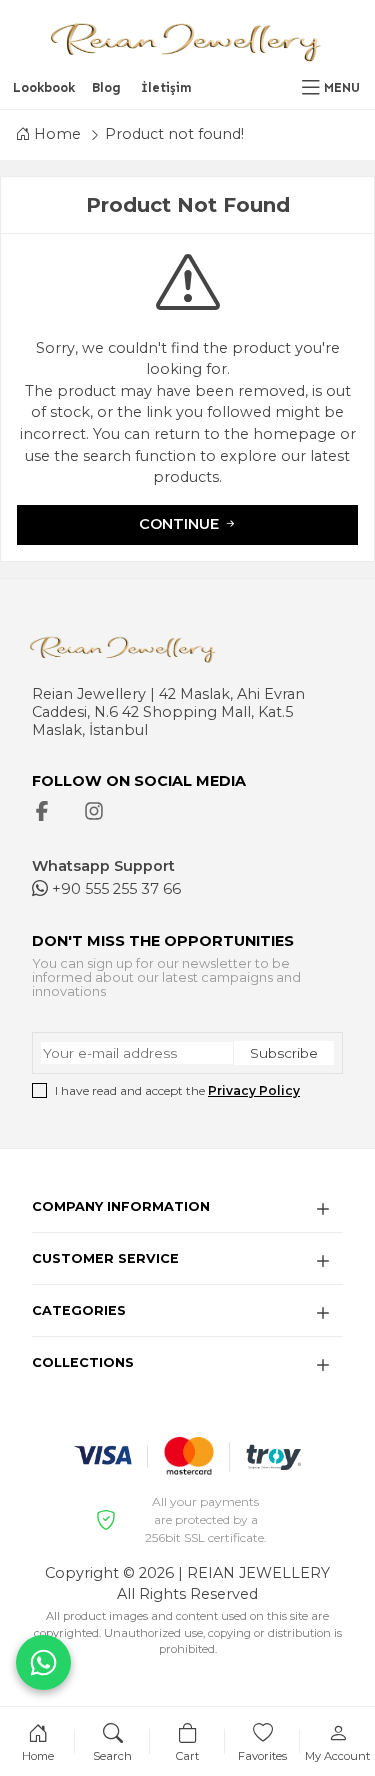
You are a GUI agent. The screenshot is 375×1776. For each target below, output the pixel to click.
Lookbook (44, 87)
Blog (106, 87)
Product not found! (174, 134)
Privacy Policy (254, 1090)
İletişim (166, 87)
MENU (342, 87)
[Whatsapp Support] (43, 1662)
